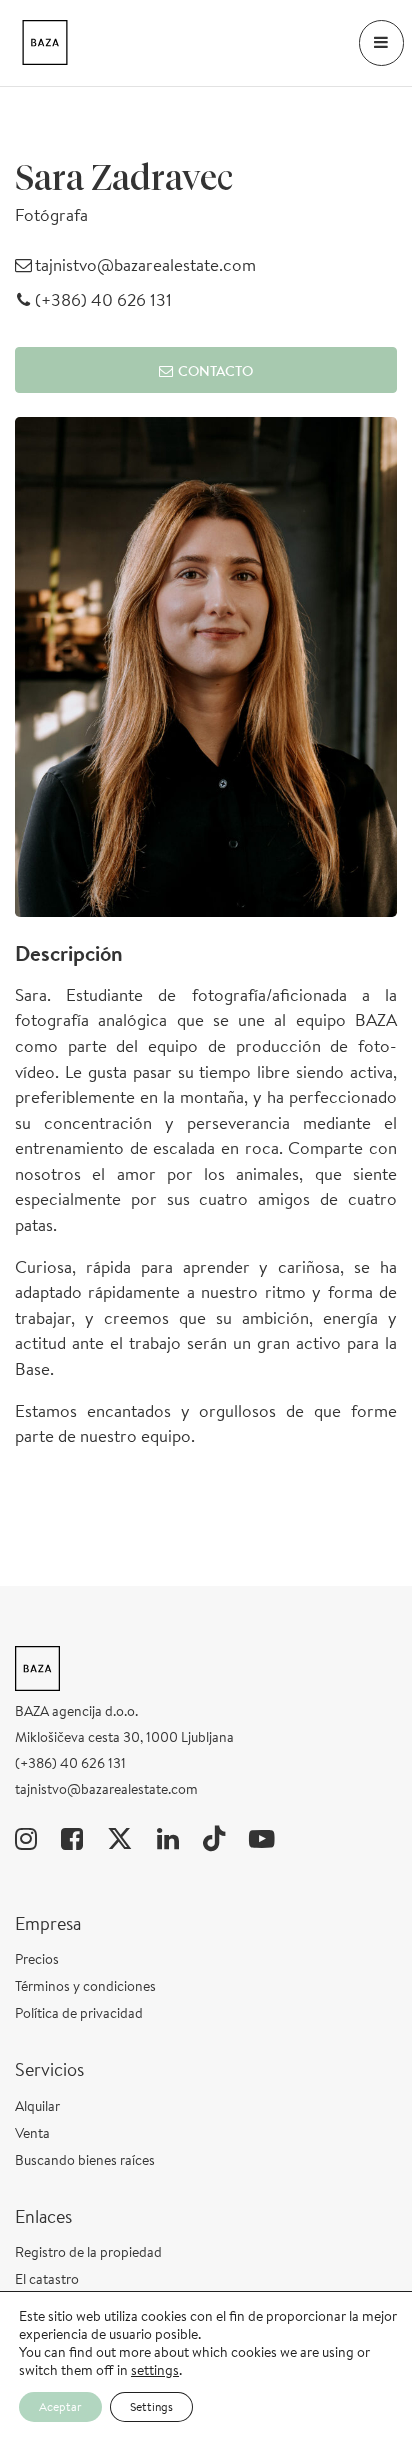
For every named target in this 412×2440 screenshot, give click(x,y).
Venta (32, 2133)
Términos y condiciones (85, 1986)
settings (155, 2370)
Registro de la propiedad (88, 2252)
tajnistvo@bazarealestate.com (143, 264)
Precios (37, 1959)
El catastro (47, 2279)
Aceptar (60, 2406)
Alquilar (37, 2106)
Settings (151, 2406)
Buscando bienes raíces (85, 2160)
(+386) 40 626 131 (101, 299)
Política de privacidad (79, 2013)
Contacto (215, 371)
